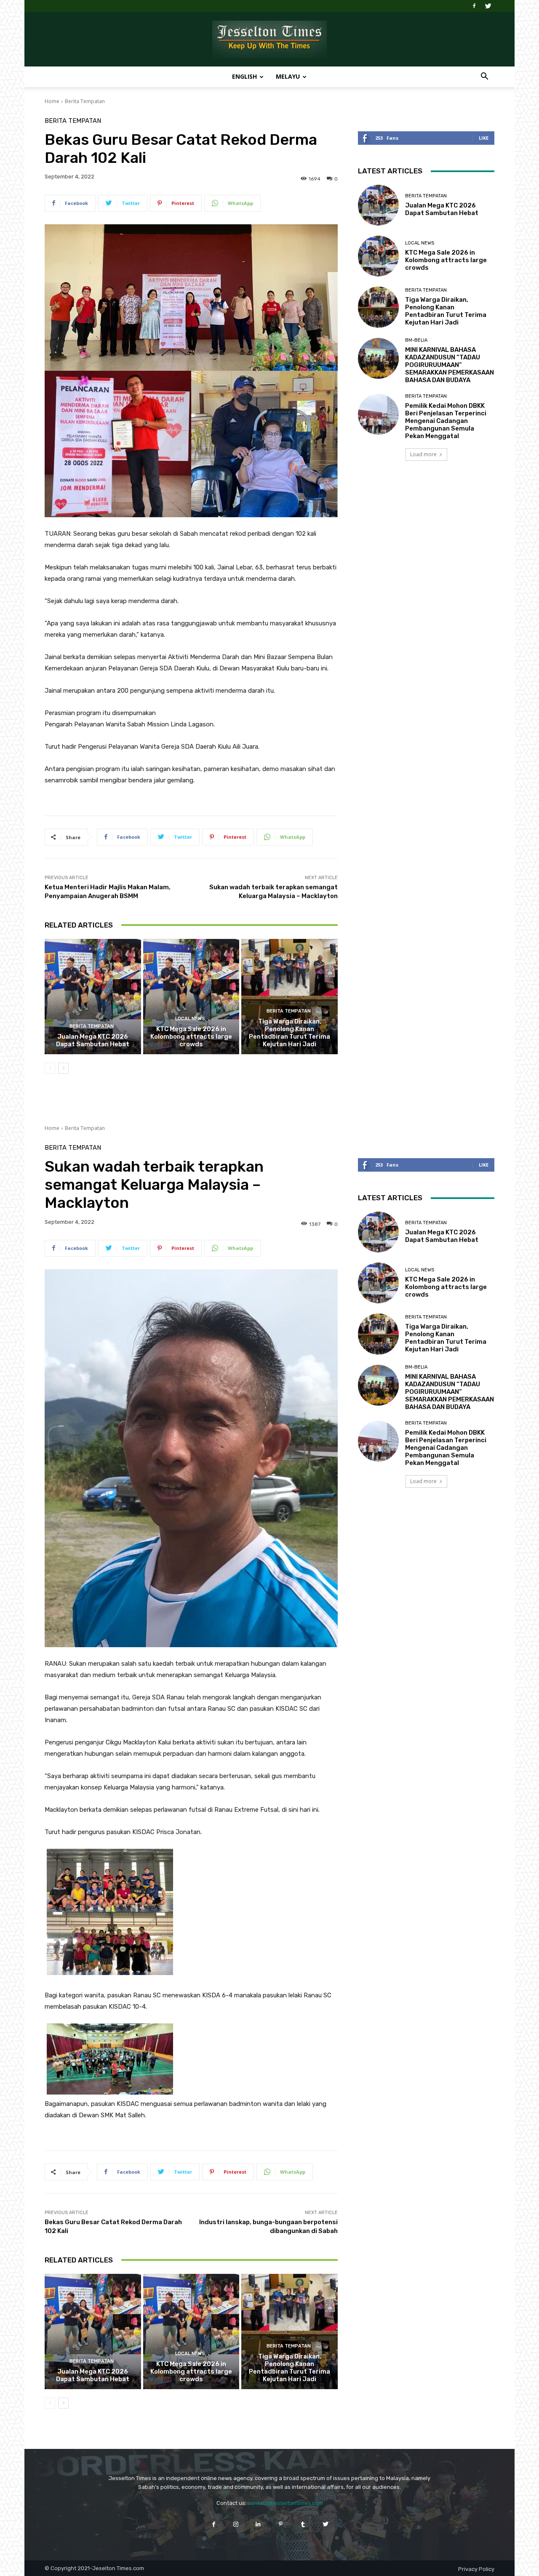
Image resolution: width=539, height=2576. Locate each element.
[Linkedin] (258, 2524)
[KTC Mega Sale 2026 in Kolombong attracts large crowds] (191, 997)
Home (52, 101)
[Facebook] (474, 6)
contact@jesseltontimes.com (285, 2503)
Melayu (288, 76)
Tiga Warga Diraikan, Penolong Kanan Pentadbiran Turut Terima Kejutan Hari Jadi (290, 1033)
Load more (423, 454)
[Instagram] (236, 2524)
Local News (190, 1019)
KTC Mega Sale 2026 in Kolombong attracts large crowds (191, 1037)
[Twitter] (488, 6)
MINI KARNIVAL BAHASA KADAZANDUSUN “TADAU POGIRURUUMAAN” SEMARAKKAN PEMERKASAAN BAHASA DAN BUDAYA (450, 365)
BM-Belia (416, 340)
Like (484, 138)
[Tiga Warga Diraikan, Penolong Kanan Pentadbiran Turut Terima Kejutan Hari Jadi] (290, 997)
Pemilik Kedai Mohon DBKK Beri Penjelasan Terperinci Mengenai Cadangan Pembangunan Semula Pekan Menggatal (446, 421)
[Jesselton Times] (269, 40)
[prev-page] (50, 1068)
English (244, 76)
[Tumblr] (303, 2524)
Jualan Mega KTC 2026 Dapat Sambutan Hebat (93, 1040)
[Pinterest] (281, 2524)
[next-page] (63, 1068)
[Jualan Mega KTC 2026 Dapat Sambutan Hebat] (93, 997)
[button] (484, 77)
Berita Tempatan (85, 101)
